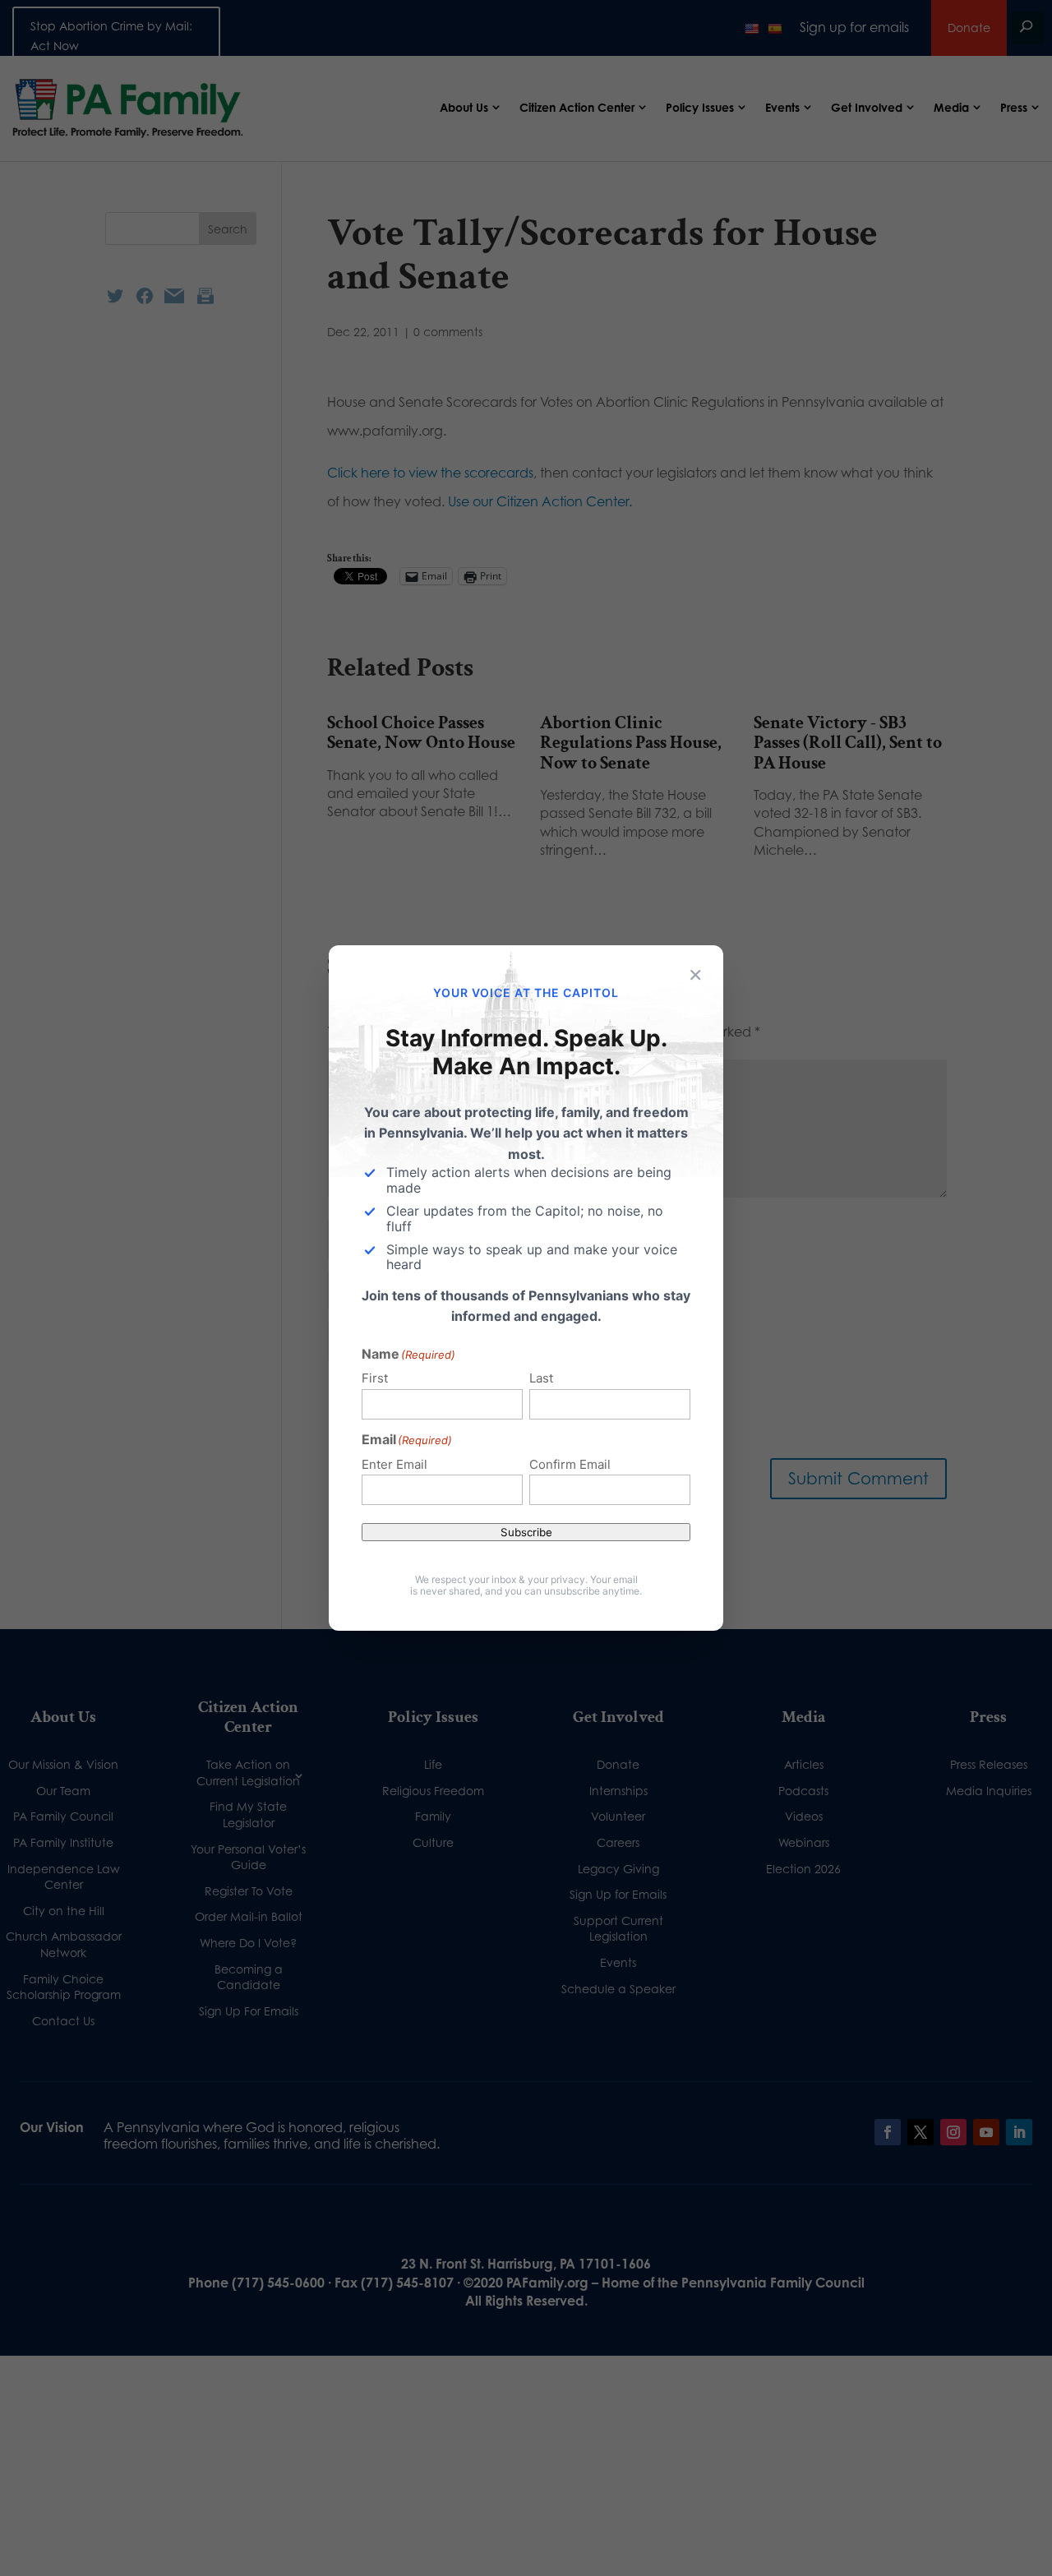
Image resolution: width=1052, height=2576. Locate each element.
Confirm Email (570, 1464)
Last (541, 1378)
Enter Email (394, 1464)
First (375, 1378)
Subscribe (526, 1532)
